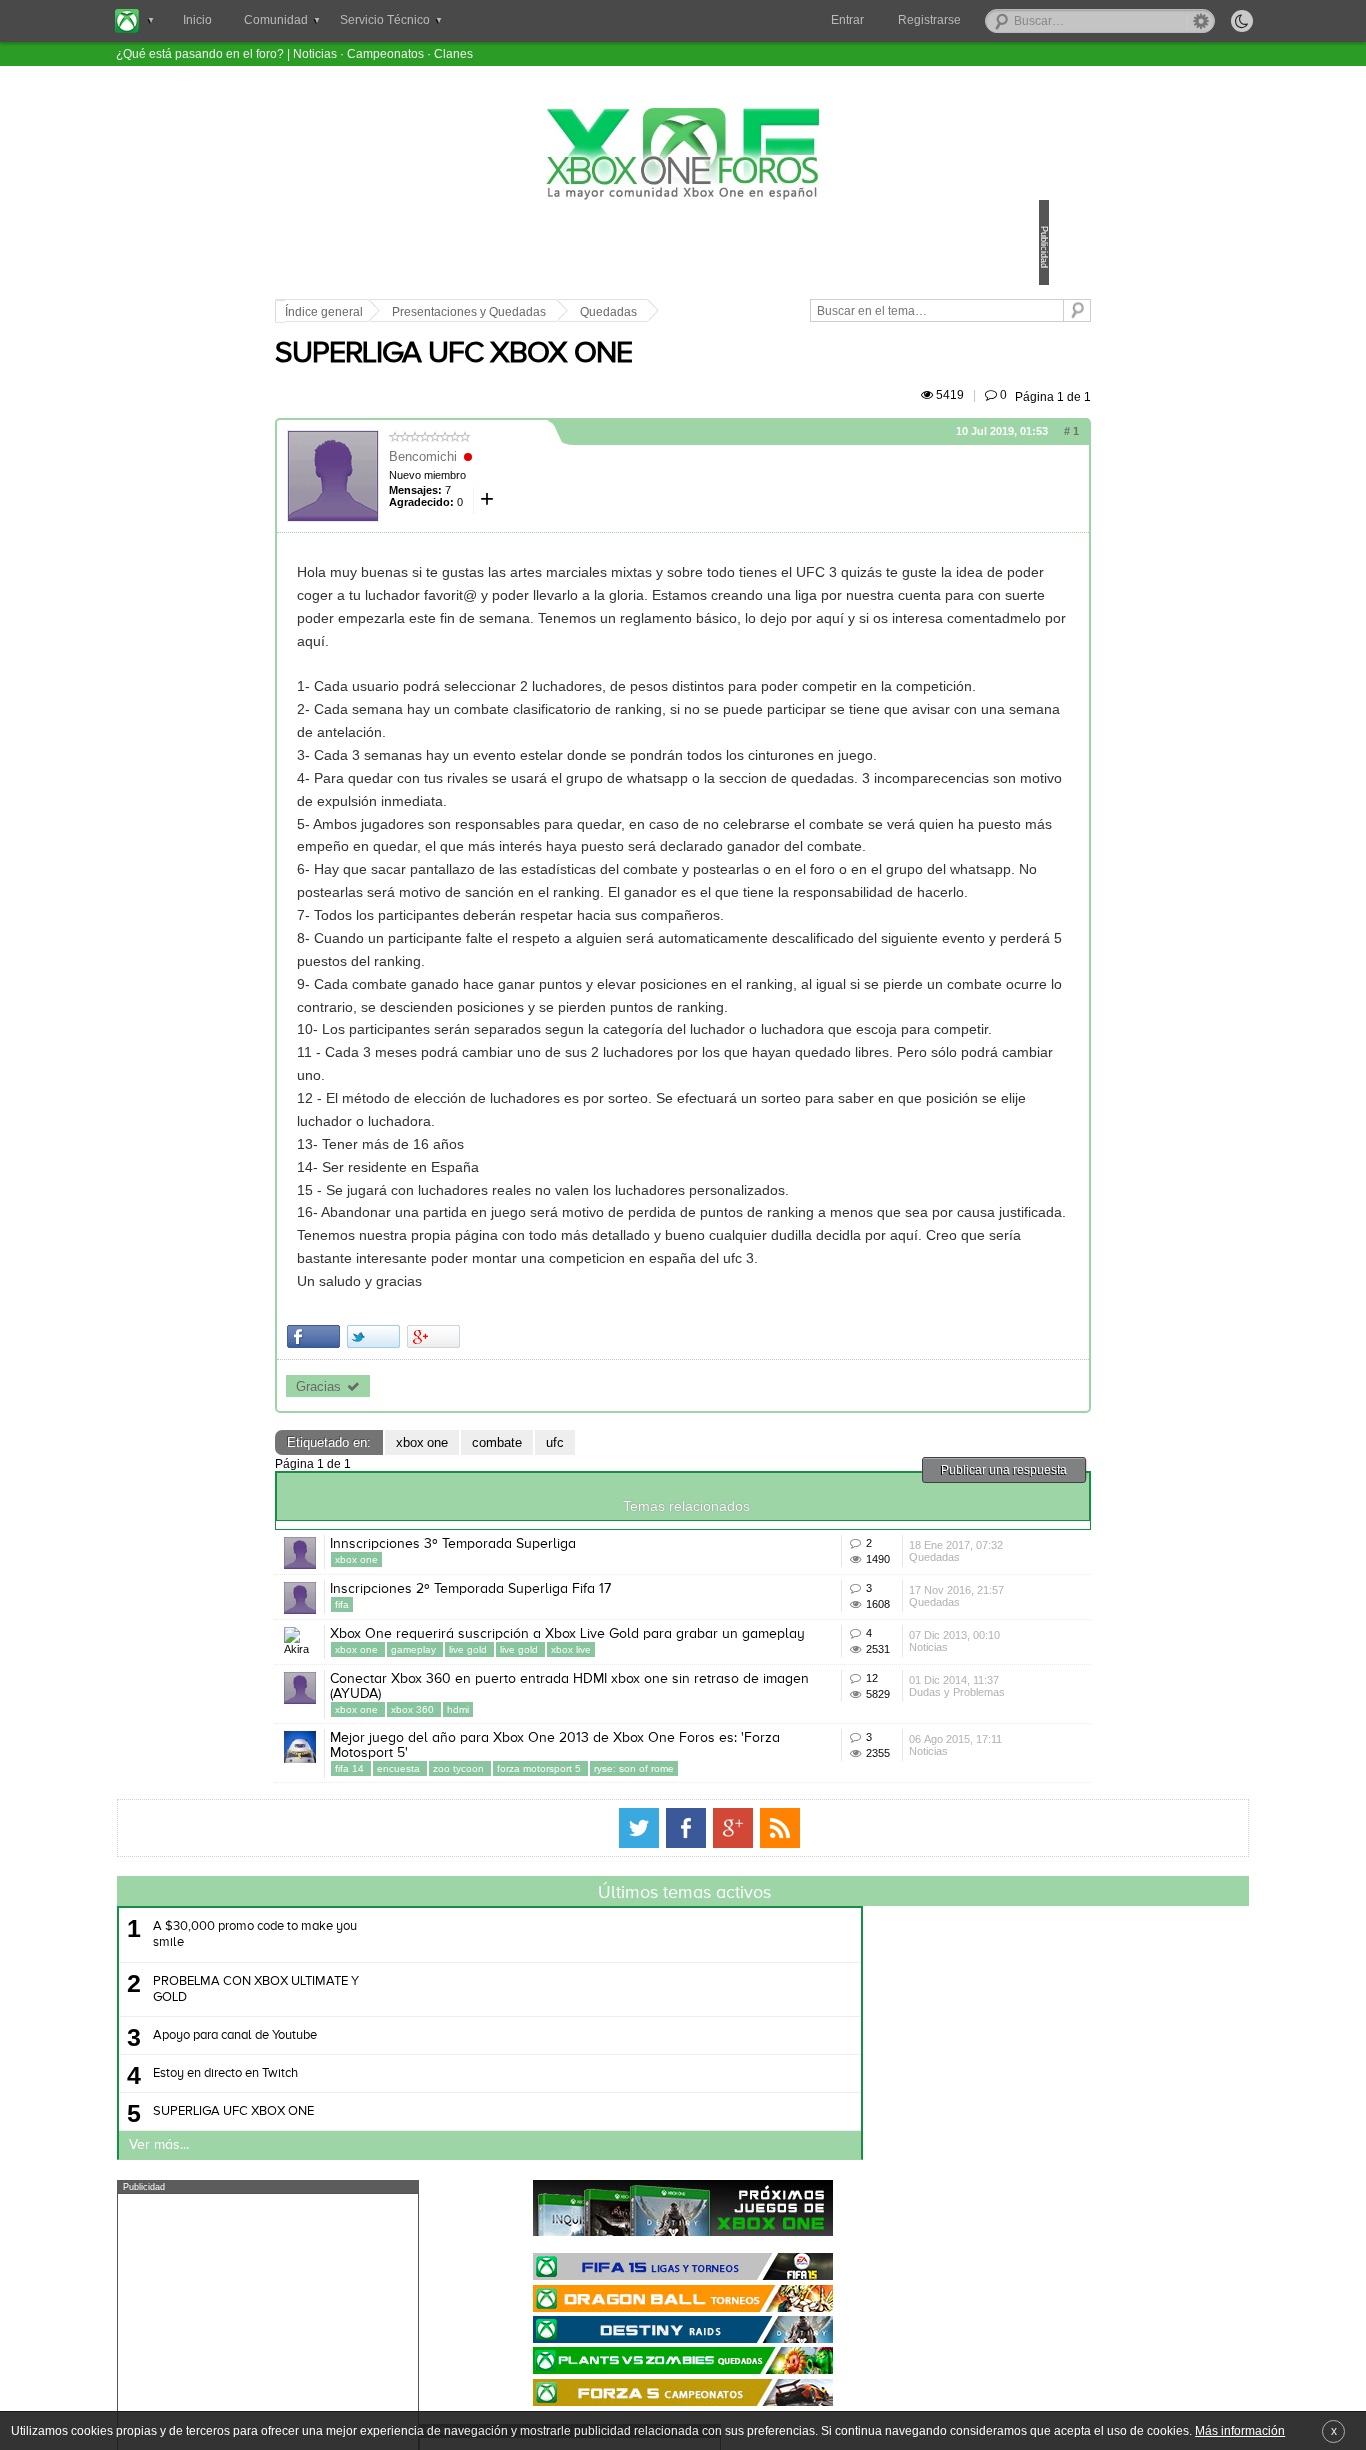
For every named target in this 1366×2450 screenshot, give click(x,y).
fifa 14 (490, 2099)
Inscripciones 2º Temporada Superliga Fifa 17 (609, 1847)
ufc (694, 1671)
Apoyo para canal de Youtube (428, 2381)
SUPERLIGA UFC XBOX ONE (592, 377)
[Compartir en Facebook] (452, 1565)
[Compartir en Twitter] (512, 1565)
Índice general (463, 312)
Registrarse (929, 20)
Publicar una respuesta (865, 1698)
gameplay (554, 1951)
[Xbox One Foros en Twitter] (639, 2174)
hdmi (597, 2025)
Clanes (453, 53)
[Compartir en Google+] (572, 1565)
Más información (1240, 2430)
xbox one (561, 1671)
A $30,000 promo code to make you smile (448, 2280)
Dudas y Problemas (862, 2040)
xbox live (710, 1951)
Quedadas (747, 312)
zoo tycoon (599, 2099)
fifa (481, 1862)
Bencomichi (562, 479)
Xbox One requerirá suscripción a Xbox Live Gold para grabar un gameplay (623, 1928)
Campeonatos (385, 53)
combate (636, 1671)
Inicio (197, 20)
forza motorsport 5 (679, 2099)
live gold (608, 1951)
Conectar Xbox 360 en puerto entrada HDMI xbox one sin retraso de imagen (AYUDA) (624, 2002)
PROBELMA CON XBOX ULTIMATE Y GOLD (449, 2334)
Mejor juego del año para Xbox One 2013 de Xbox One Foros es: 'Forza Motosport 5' (626, 2076)
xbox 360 (553, 2025)
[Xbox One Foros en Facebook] (686, 2174)
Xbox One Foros (683, 154)
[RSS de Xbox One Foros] (780, 2174)
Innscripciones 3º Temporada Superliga (592, 1773)
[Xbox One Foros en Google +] (733, 2174)
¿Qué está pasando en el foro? (200, 53)
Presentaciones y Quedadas (608, 312)
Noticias (315, 53)
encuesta (539, 2099)
